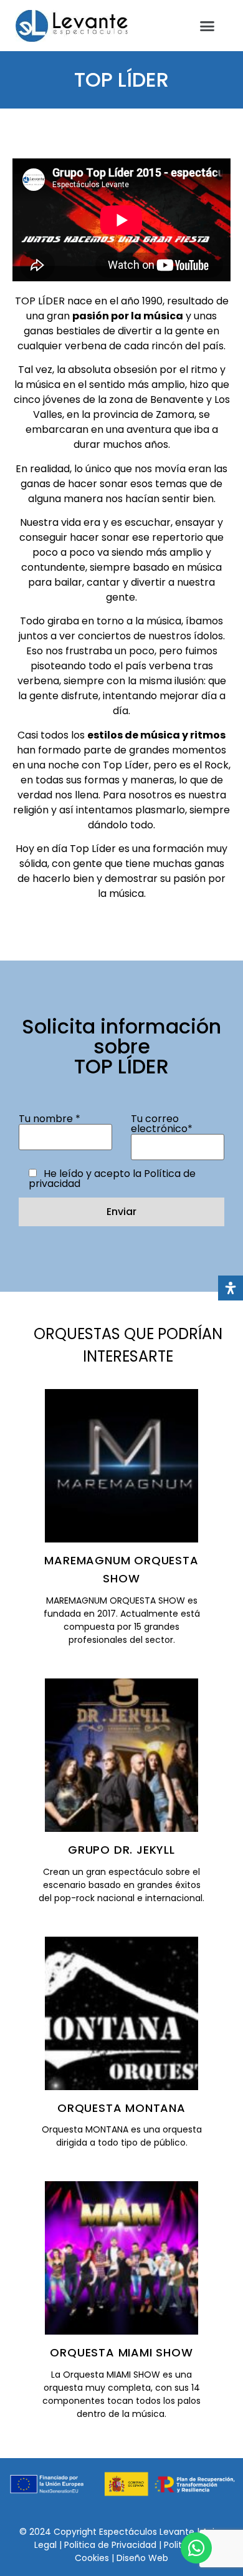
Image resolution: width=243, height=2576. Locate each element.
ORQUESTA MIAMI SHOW (121, 2352)
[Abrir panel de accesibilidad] (231, 1288)
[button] (207, 26)
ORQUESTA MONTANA (121, 2108)
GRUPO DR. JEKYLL (121, 1850)
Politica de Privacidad (112, 2545)
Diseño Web (142, 2558)
